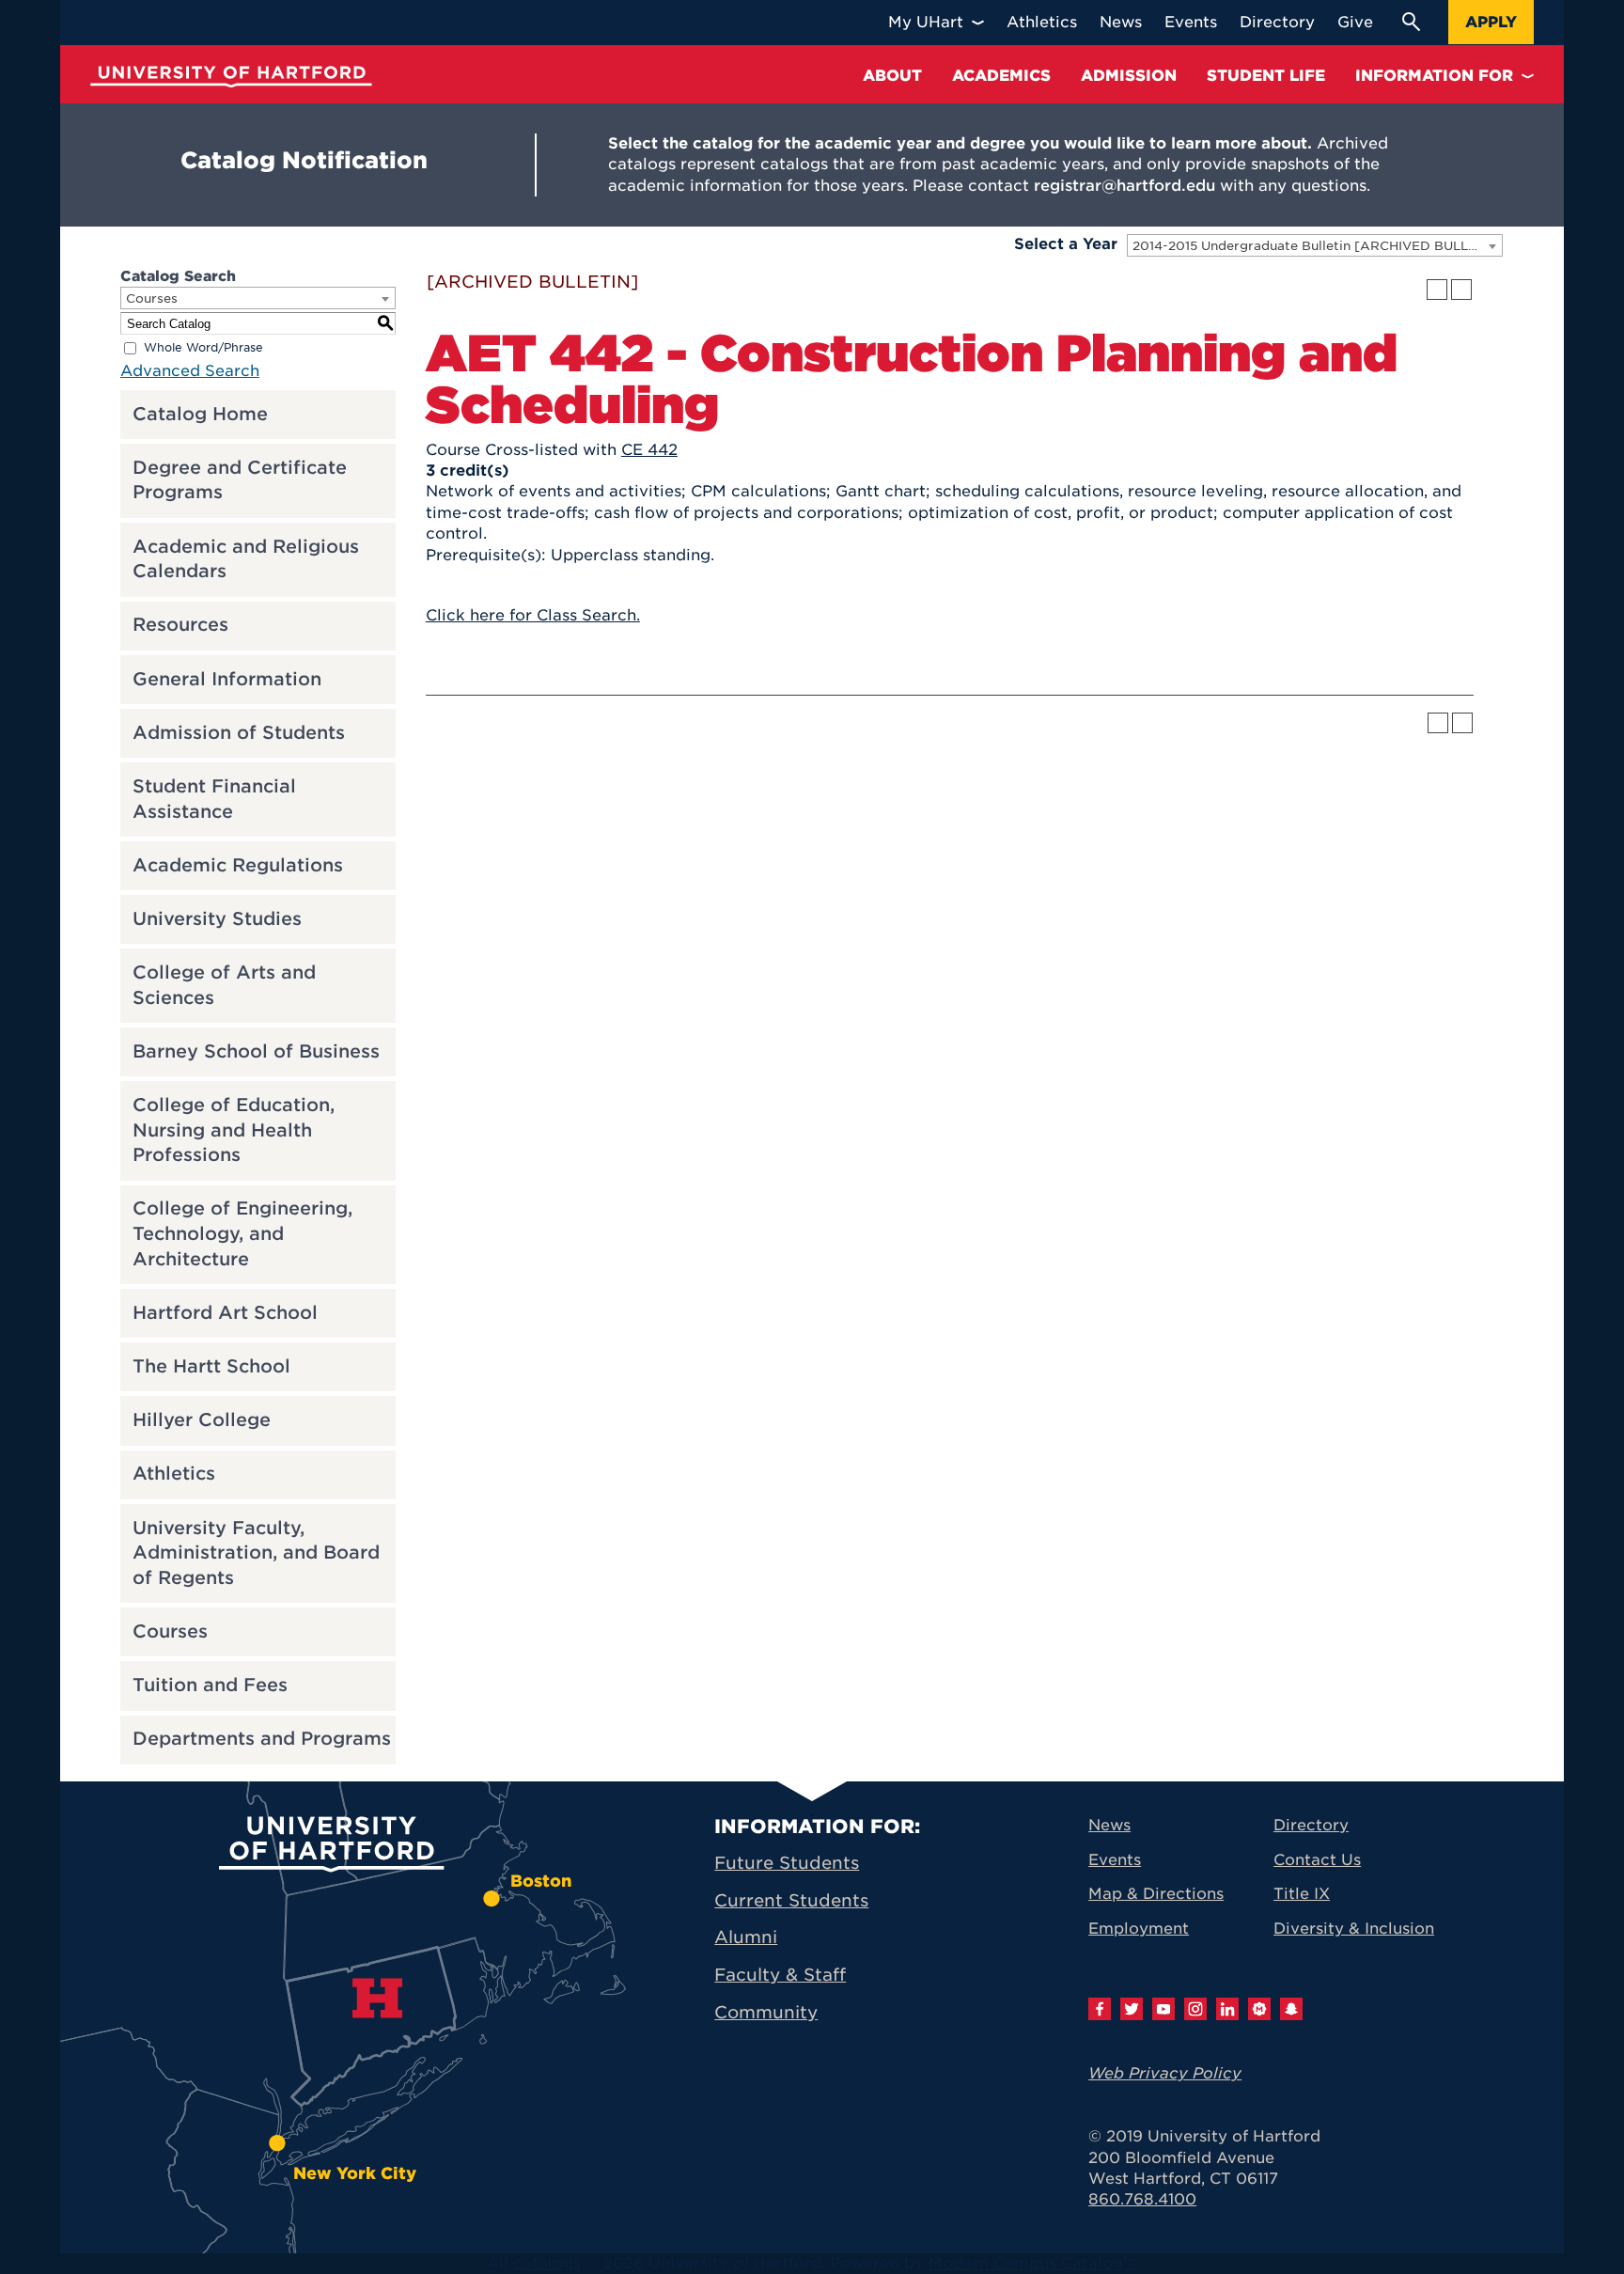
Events (1115, 1860)
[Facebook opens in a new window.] (1100, 2009)
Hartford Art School (225, 1313)
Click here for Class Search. (533, 615)
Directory (1311, 1825)
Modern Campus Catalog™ (1031, 2263)
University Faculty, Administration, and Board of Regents (256, 1553)
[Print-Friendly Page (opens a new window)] (1437, 290)
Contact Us (1317, 1860)
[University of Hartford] (231, 77)
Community (766, 2012)
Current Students (791, 1900)
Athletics (174, 1474)
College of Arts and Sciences (224, 985)
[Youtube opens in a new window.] (1163, 2009)
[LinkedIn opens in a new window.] (1227, 2009)
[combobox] (1315, 245)
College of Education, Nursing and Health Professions (234, 1130)
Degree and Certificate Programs (240, 480)
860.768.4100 (1142, 2199)
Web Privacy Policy (1165, 2073)
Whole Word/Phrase (203, 347)
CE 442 (649, 450)
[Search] (1411, 22)
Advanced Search (190, 371)
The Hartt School (211, 1366)
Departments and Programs (262, 1739)
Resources (180, 625)
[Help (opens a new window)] (1461, 290)
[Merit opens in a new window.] (1259, 2009)
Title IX (1302, 1894)
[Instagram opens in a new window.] (1195, 2009)
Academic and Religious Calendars (246, 559)
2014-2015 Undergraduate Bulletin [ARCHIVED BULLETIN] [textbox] (1317, 246)
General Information (227, 679)
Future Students (787, 1863)
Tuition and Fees (210, 1685)
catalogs (547, 2263)
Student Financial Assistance (214, 799)
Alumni (746, 1937)
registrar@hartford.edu (1124, 186)
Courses (170, 1631)
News (1109, 1825)
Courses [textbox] (152, 298)
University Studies (217, 919)
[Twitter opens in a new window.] (1132, 2009)
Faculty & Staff (780, 1975)
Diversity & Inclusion (1354, 1929)
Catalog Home (200, 414)
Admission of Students (239, 733)
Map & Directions (1156, 1894)
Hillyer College (202, 1420)
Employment (1139, 1929)
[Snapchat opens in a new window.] (1291, 2009)
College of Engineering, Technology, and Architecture (242, 1233)
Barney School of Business (256, 1051)
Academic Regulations (238, 865)
